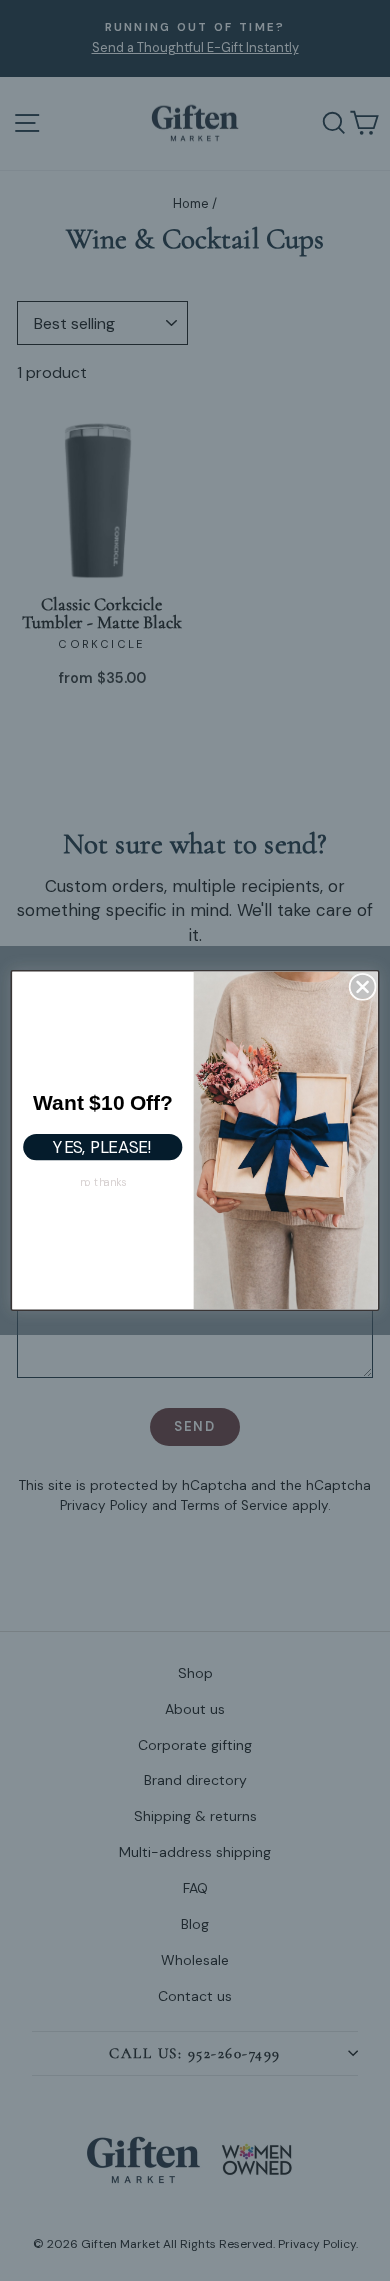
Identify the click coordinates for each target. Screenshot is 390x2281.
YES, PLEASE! (102, 1147)
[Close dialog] (362, 986)
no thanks (103, 1182)
